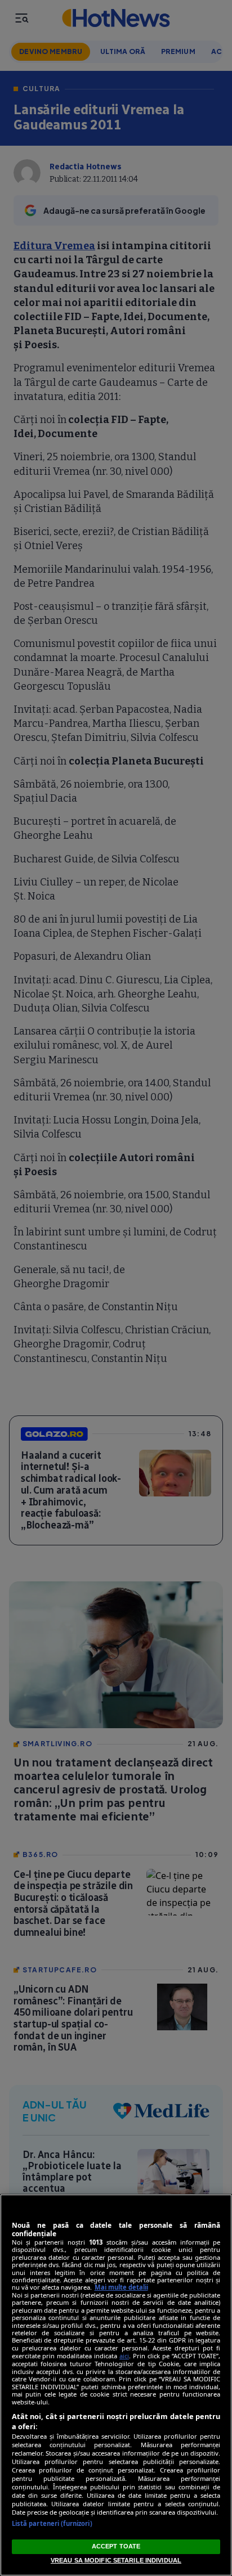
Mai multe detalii (121, 2287)
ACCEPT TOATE (116, 2546)
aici (124, 2356)
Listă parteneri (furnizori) (52, 2523)
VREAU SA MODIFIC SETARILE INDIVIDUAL (116, 2560)
